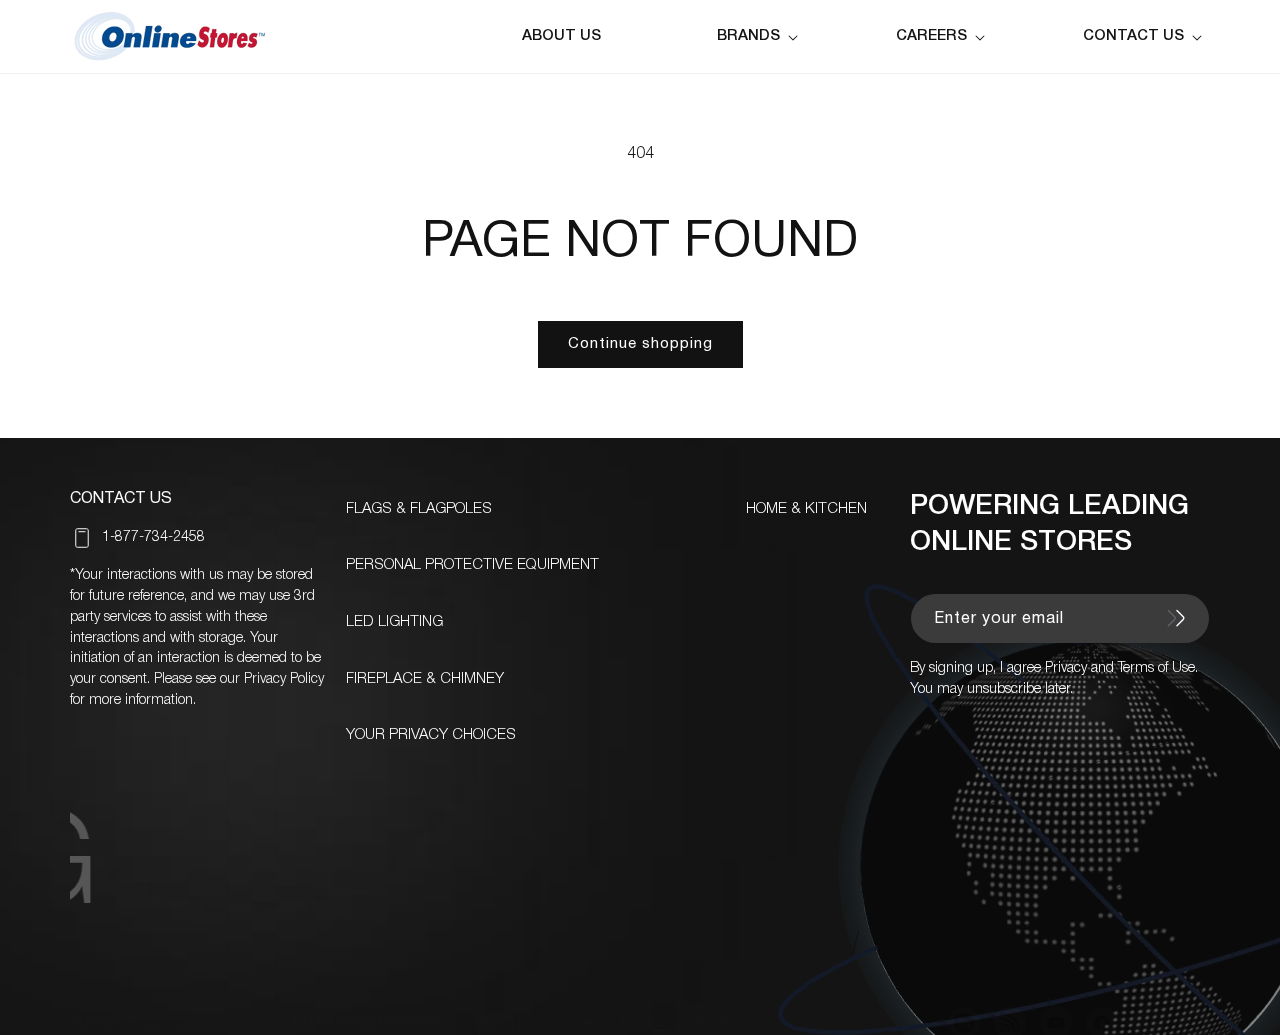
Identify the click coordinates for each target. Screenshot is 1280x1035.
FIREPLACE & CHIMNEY (425, 679)
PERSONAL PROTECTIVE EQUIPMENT (472, 565)
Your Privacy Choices (431, 735)
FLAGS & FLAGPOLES (419, 509)
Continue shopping (640, 344)
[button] (761, 36)
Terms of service (621, 1022)
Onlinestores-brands (232, 1022)
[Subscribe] (1176, 618)
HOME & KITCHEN (806, 509)
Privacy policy (513, 1022)
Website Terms (732, 1022)
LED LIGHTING (394, 622)
